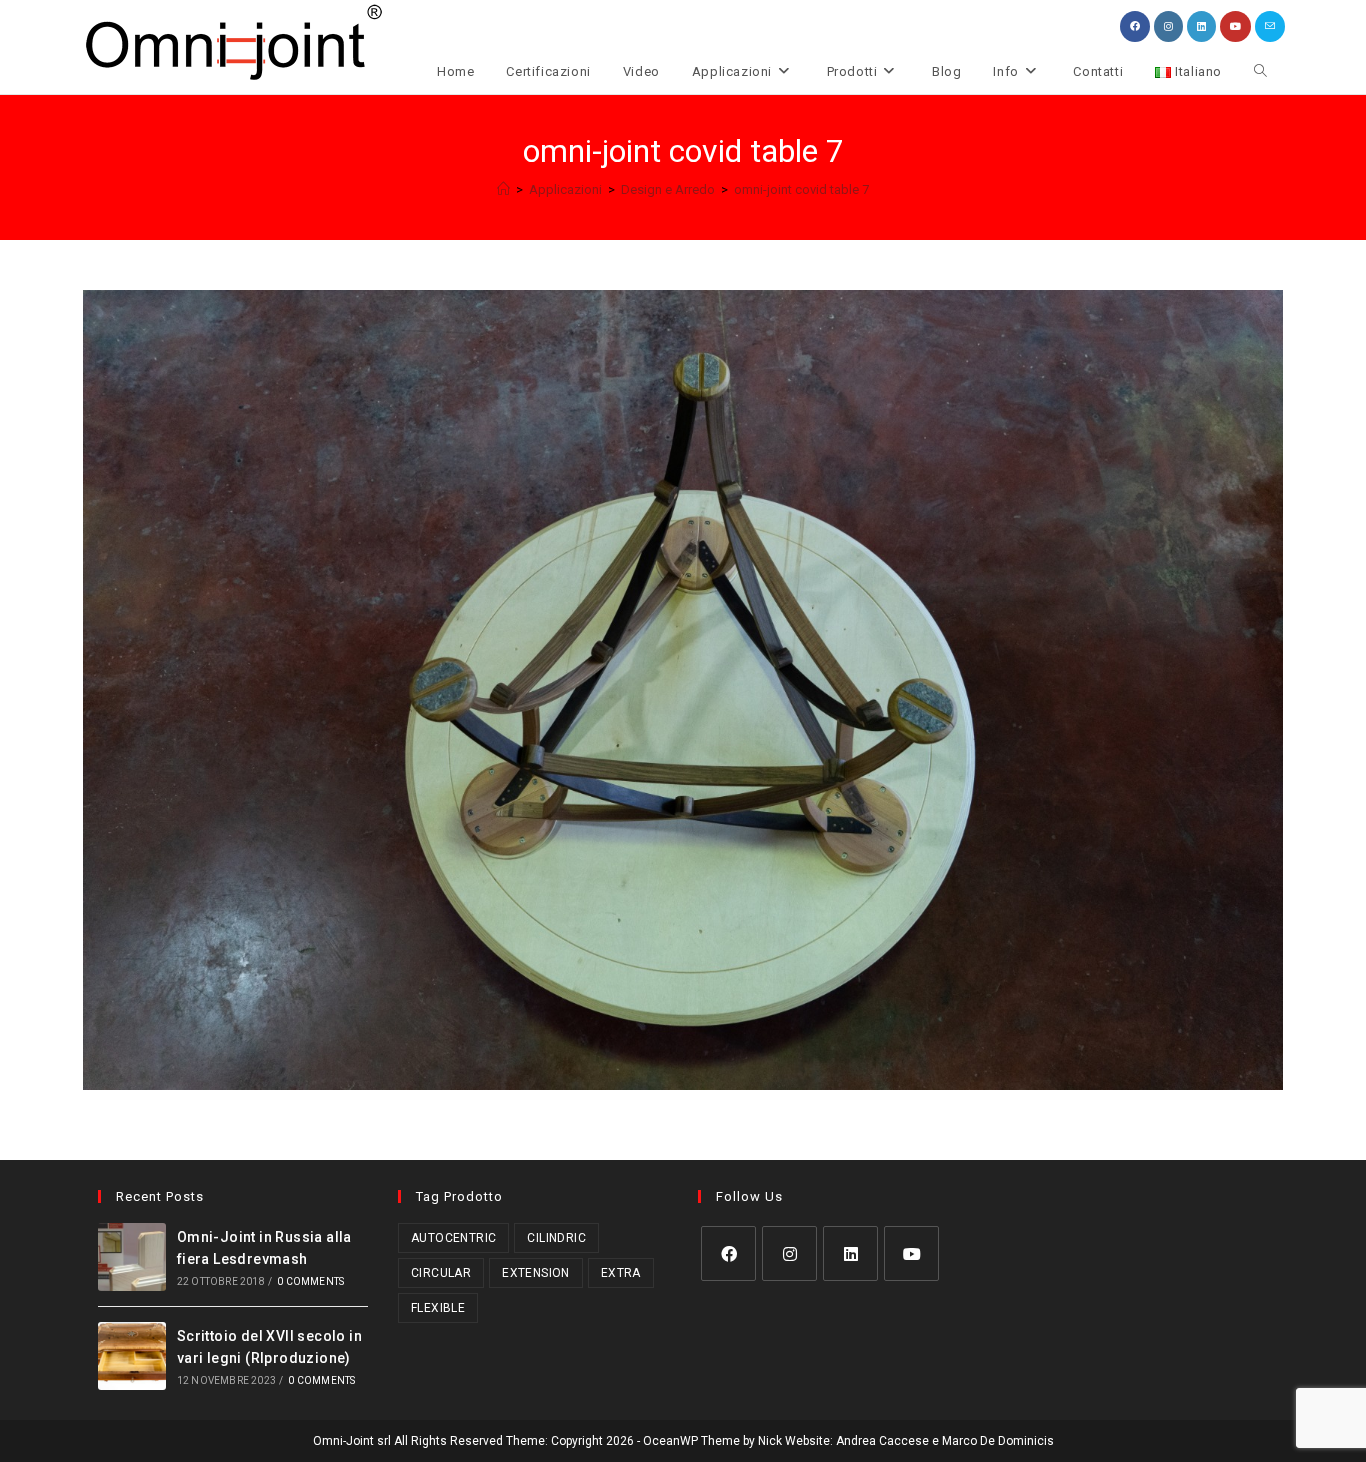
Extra (621, 1273)
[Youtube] (911, 1253)
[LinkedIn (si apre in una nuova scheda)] (1201, 26)
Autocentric (453, 1238)
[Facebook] (728, 1253)
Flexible (438, 1308)
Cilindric (556, 1238)
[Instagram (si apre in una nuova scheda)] (1168, 26)
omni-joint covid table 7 (801, 189)
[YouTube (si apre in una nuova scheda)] (1235, 26)
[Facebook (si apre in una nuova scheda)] (1135, 26)
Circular (441, 1273)
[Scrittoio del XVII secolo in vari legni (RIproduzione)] (132, 1356)
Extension (536, 1273)
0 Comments (310, 1281)
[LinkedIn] (850, 1253)
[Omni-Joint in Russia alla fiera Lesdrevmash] (132, 1257)
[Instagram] (789, 1253)
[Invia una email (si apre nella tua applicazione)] (1270, 26)
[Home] (503, 189)
